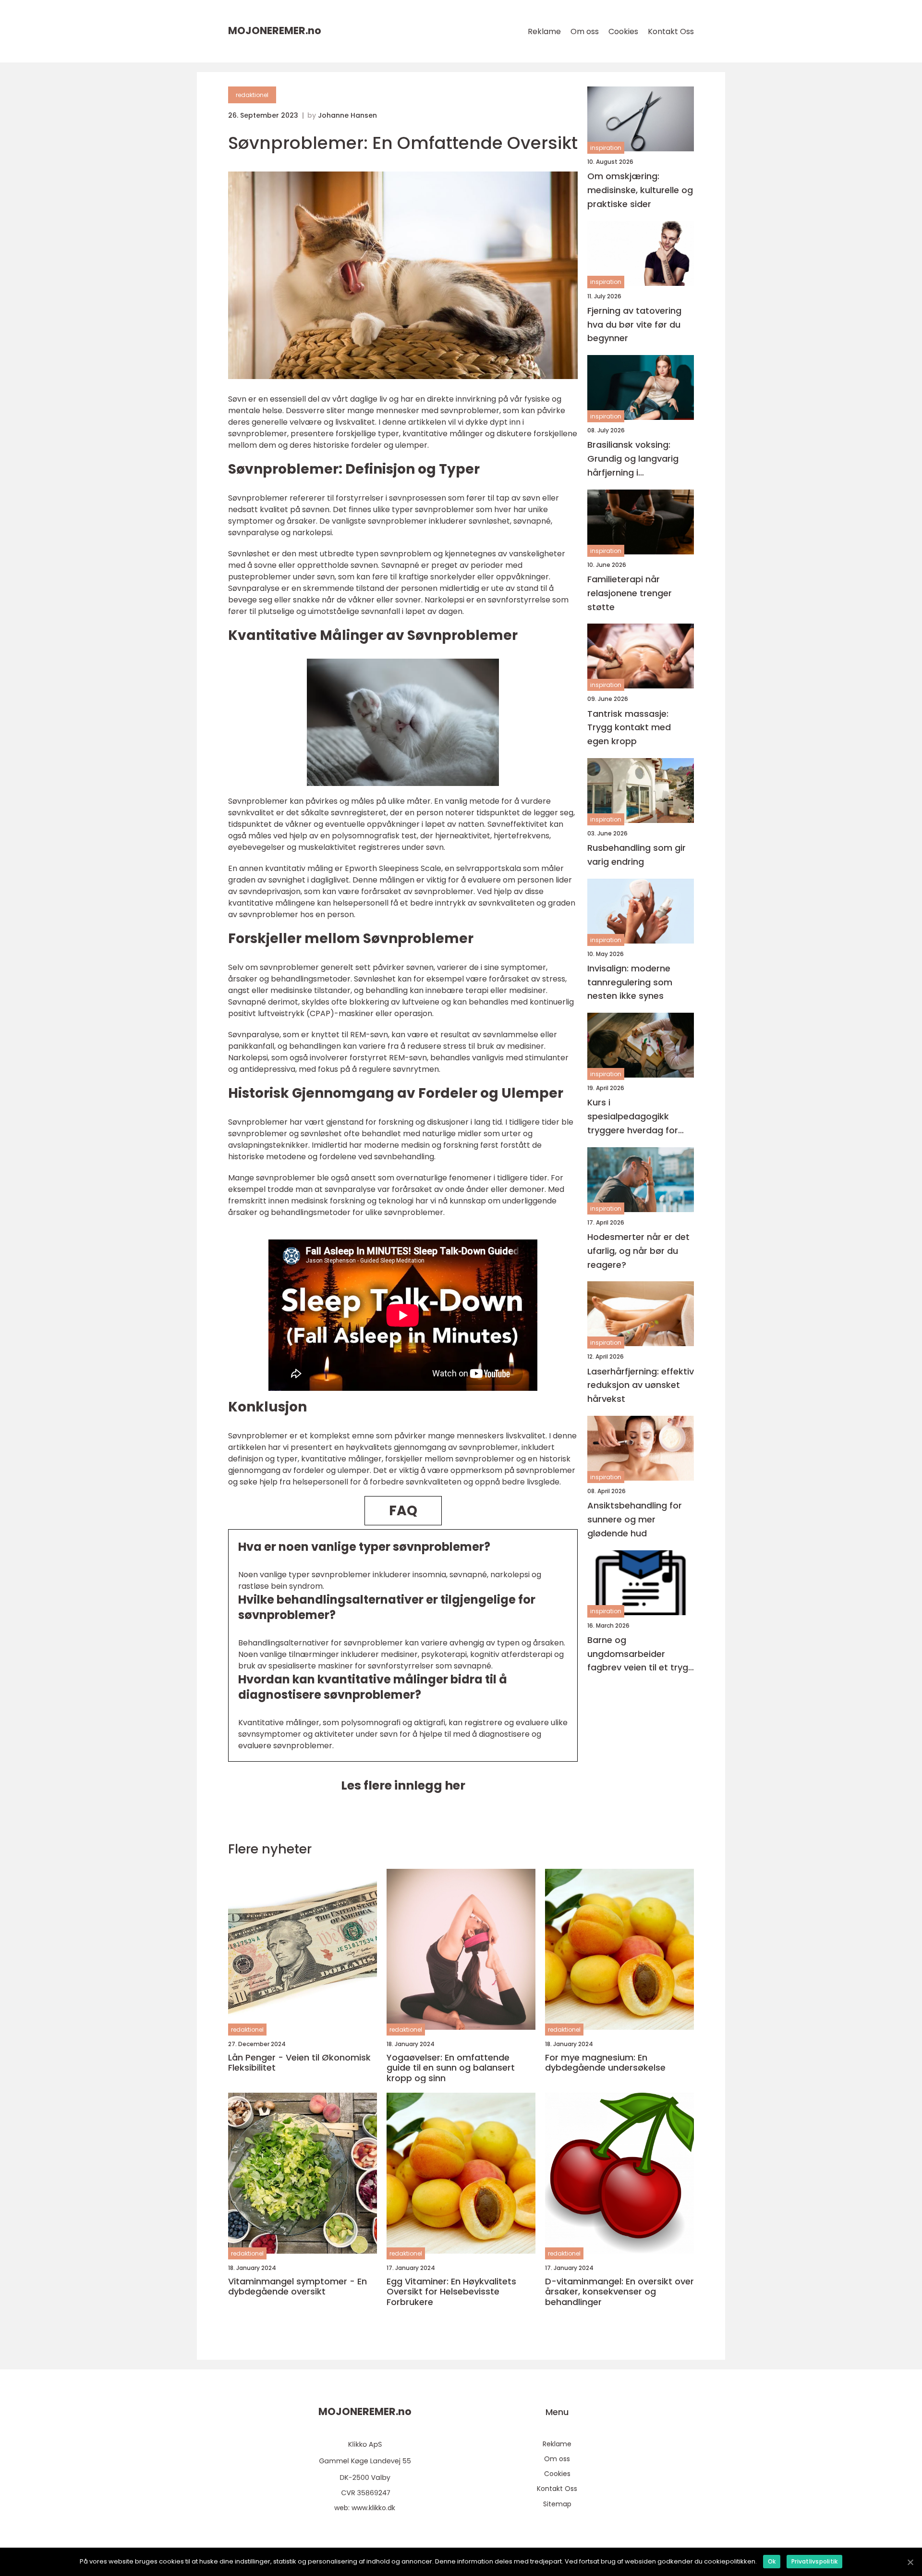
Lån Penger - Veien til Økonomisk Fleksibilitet (299, 2063)
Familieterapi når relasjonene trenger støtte (630, 593)
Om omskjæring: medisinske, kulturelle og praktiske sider (640, 190)
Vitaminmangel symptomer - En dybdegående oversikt (297, 2287)
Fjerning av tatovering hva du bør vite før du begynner (634, 325)
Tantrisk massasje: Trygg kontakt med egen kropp (629, 728)
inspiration (606, 148)
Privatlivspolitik (814, 2561)
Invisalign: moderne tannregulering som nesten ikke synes (630, 982)
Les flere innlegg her (403, 1785)
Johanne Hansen (347, 115)
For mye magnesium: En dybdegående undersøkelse (605, 2063)
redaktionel (252, 95)
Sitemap (557, 2504)
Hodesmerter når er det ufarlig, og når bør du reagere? (638, 1251)
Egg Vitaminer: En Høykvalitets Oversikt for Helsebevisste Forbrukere (451, 2292)
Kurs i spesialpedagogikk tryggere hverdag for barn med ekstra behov (638, 1117)
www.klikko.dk (373, 2508)
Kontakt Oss (671, 31)
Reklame (544, 31)
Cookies (623, 31)
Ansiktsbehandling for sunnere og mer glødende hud (635, 1519)
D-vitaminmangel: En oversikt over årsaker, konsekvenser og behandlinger (619, 2292)
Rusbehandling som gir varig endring (637, 855)
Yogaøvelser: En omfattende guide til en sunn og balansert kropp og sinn (451, 2068)
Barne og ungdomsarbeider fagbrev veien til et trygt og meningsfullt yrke (640, 1654)
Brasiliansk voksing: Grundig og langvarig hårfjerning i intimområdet (633, 459)
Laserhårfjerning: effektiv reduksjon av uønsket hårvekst (641, 1385)
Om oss (585, 31)
